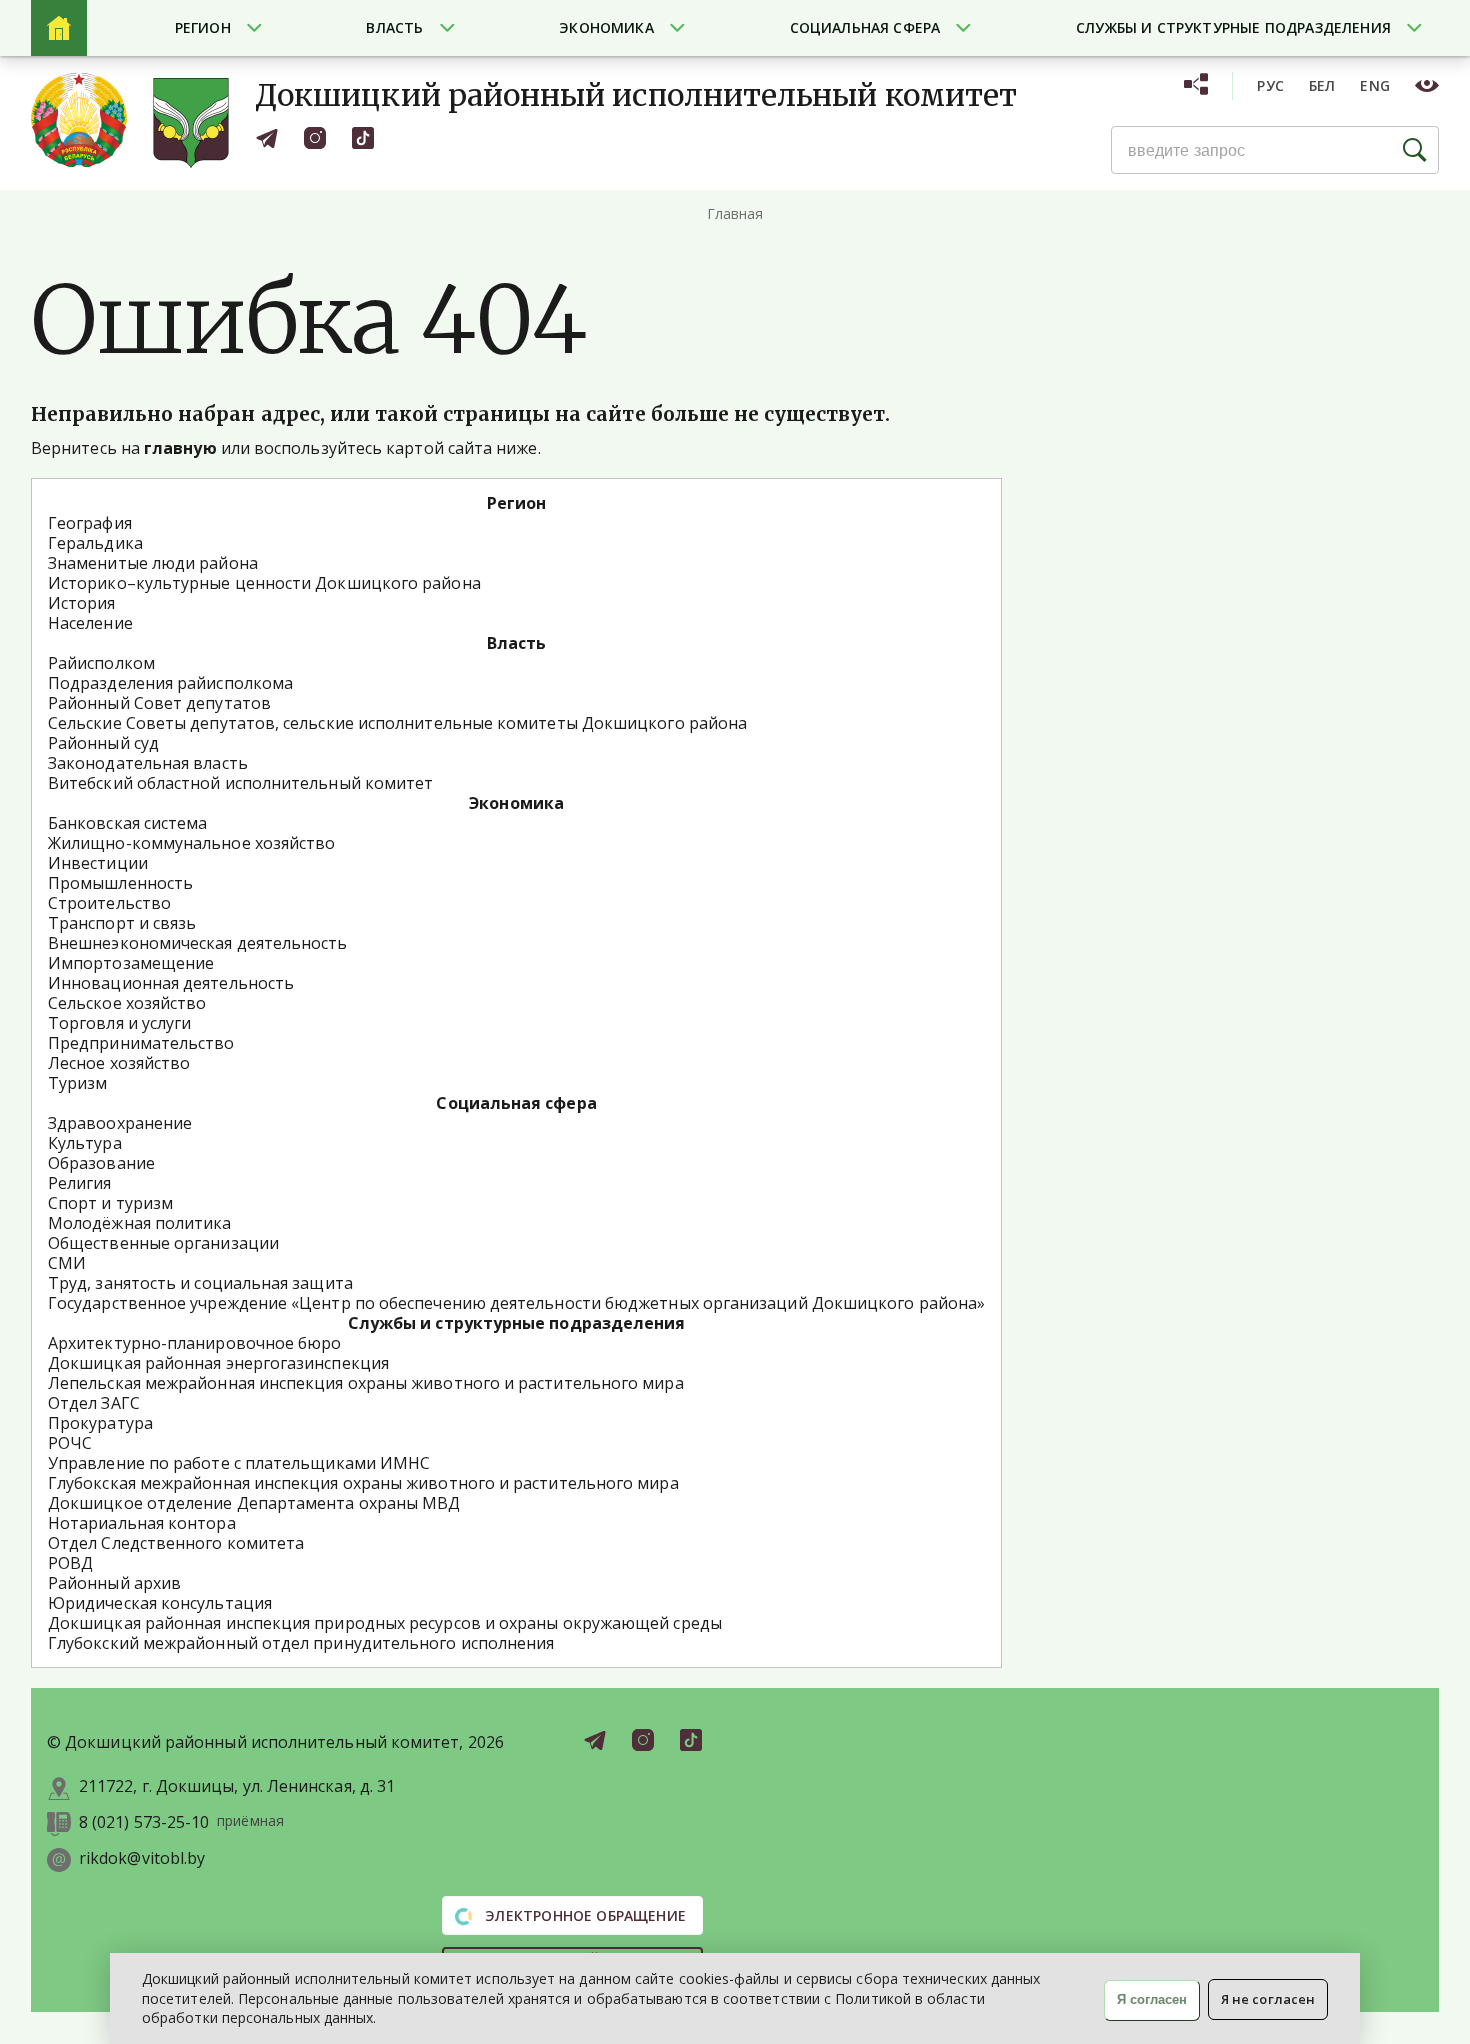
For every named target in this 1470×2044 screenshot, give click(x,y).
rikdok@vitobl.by (142, 1858)
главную (180, 448)
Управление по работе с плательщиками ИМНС (239, 1463)
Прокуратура (100, 1423)
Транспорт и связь (122, 923)
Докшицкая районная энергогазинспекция (218, 1363)
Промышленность (120, 883)
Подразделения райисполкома (170, 683)
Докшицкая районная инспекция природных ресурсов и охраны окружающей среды (385, 1623)
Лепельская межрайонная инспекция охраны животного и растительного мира (366, 1383)
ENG (1375, 85)
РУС (1270, 85)
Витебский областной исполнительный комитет (240, 783)
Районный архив (114, 1583)
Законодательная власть (148, 763)
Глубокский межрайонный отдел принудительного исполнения (301, 1643)
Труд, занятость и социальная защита (200, 1283)
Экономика (606, 27)
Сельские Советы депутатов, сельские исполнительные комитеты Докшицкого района (397, 723)
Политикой (873, 1998)
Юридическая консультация (160, 1603)
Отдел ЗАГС (94, 1403)
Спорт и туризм (110, 1203)
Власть (394, 27)
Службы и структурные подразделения (1233, 27)
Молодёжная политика (140, 1223)
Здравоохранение (120, 1123)
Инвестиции (98, 863)
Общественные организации (163, 1243)
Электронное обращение (583, 1915)
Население (90, 623)
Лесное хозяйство (119, 1063)
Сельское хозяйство (127, 1003)
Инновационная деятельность (171, 983)
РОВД (70, 1563)
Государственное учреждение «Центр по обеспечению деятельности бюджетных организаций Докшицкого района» (516, 1303)
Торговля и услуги (119, 1023)
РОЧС (70, 1443)
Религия (80, 1183)
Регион (203, 27)
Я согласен (1152, 1999)
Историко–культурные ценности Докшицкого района (264, 583)
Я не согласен (1268, 1999)
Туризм (77, 1083)
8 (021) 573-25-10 (144, 1822)
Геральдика (95, 543)
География (90, 523)
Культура (85, 1143)
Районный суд (103, 743)
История (82, 603)
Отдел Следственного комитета (176, 1543)
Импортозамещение (131, 963)
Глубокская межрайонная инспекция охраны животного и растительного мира (363, 1483)
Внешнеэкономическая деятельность (198, 943)
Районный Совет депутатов (159, 703)
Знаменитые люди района (153, 563)
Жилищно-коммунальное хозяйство (191, 843)
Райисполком (101, 663)
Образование (101, 1163)
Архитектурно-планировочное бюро (194, 1343)
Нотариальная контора (142, 1523)
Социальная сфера (865, 27)
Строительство (109, 903)
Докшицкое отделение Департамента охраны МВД (254, 1503)
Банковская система (127, 823)
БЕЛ (1322, 85)
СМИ (67, 1263)
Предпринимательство (141, 1043)
